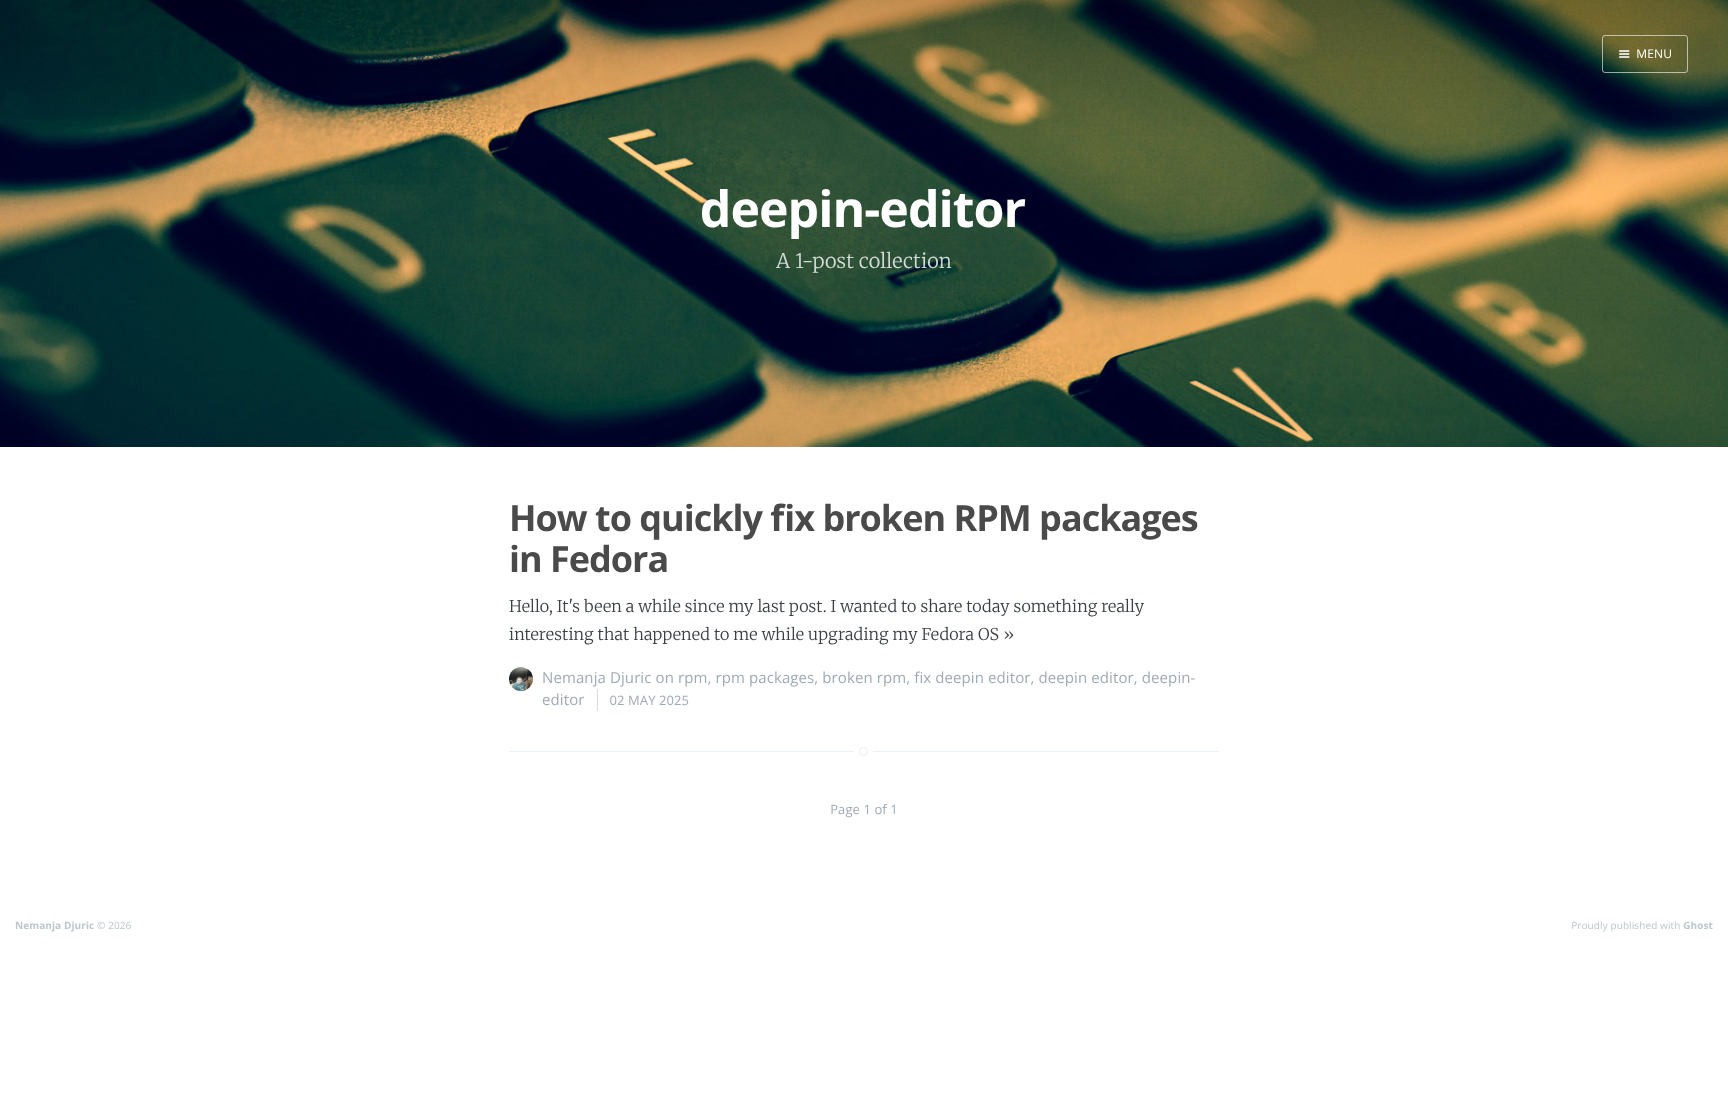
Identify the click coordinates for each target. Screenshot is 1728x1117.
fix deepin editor (972, 678)
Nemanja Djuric (597, 678)
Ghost (1698, 925)
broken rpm (864, 678)
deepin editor (1086, 678)
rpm (693, 678)
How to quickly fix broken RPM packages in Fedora (853, 538)
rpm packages (764, 678)
